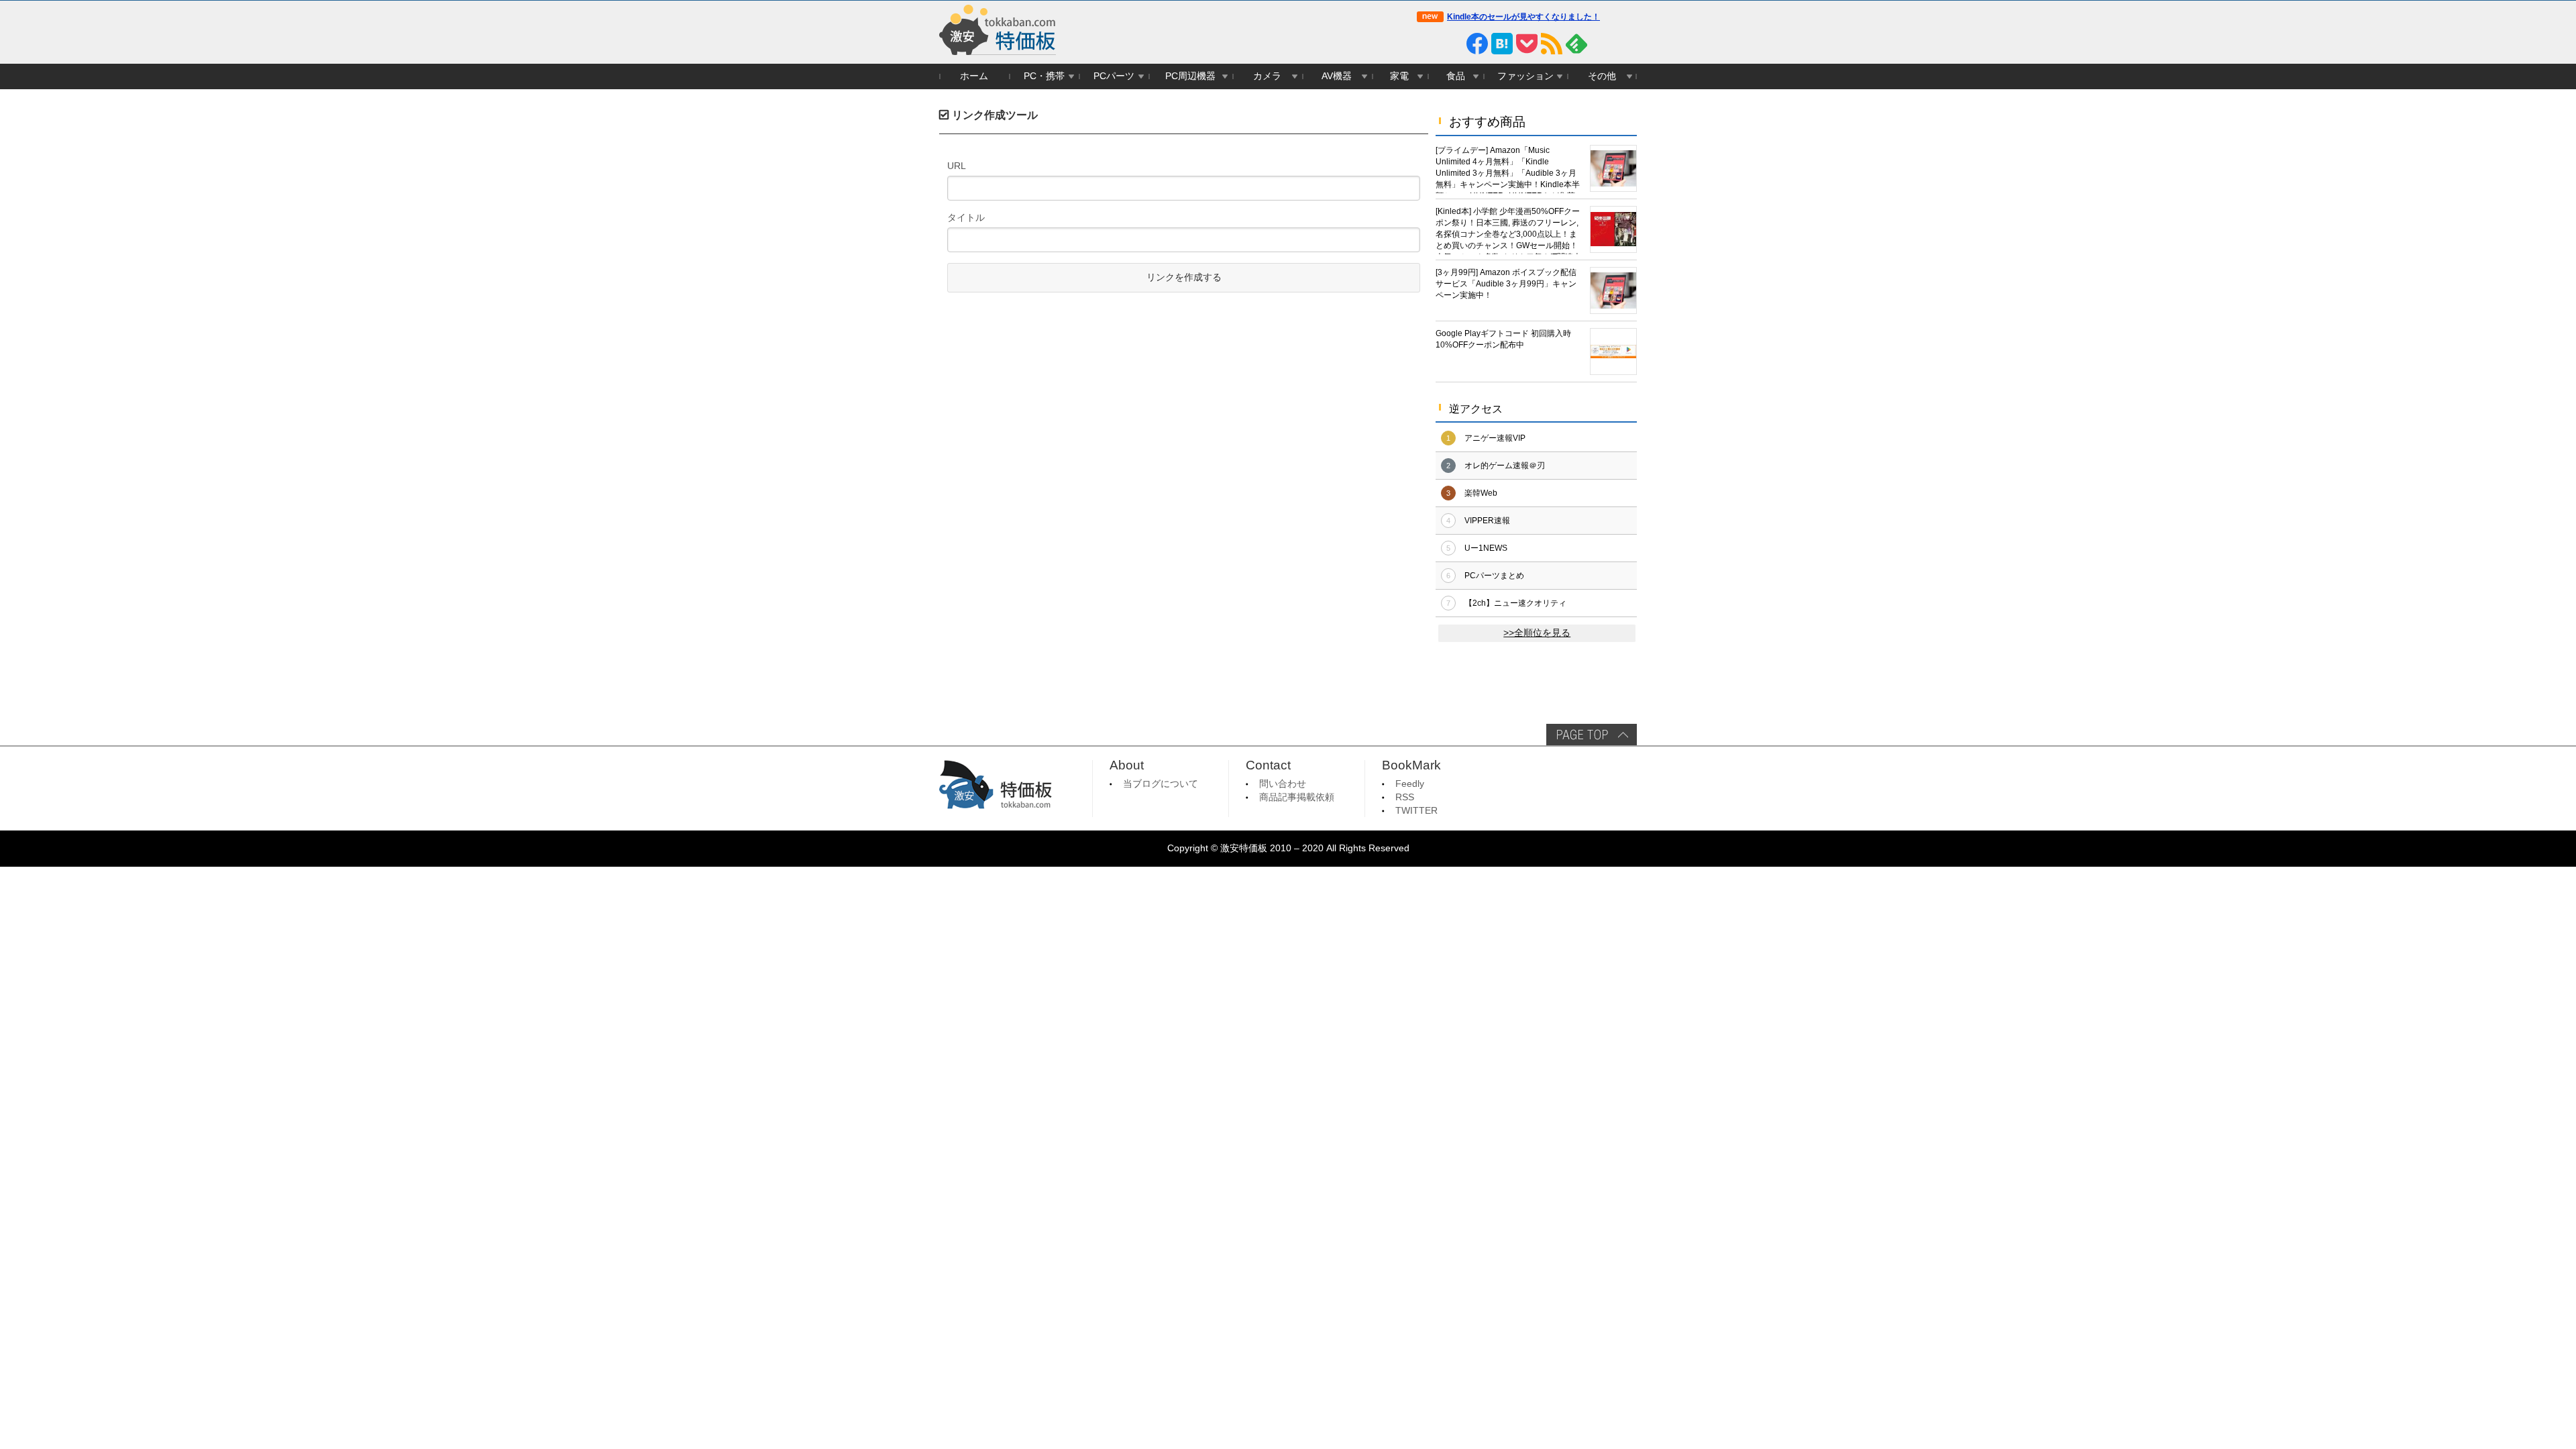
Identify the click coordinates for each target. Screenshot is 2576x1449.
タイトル (966, 217)
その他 (1602, 76)
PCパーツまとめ (1494, 576)
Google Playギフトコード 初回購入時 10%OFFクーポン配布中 (1503, 339)
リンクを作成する (1184, 277)
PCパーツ (1114, 76)
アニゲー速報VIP (1495, 438)
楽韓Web (1481, 493)
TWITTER (1416, 811)
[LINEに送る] (1452, 44)
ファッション (1525, 76)
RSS (1405, 797)
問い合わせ (1283, 784)
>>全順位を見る (1537, 633)
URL (957, 166)
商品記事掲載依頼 (1297, 797)
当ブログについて (1161, 784)
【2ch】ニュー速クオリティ (1515, 603)
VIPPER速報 (1487, 521)
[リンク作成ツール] (1626, 44)
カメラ (1267, 76)
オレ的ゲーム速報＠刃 (1505, 466)
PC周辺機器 (1190, 76)
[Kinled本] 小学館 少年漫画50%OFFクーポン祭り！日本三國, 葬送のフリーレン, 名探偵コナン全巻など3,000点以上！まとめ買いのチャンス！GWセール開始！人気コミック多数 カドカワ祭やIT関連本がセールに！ (1508, 230)
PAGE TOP (1592, 735)
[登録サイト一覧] (1601, 44)
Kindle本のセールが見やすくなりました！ (1523, 17)
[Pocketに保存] (1527, 44)
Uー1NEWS (1486, 548)
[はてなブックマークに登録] (1502, 44)
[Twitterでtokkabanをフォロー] (1428, 44)
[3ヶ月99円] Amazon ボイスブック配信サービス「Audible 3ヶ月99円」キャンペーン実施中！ (1506, 284)
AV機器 (1337, 76)
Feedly (1410, 784)
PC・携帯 (1044, 76)
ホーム (974, 76)
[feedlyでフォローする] (1576, 44)
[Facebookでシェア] (1477, 44)
